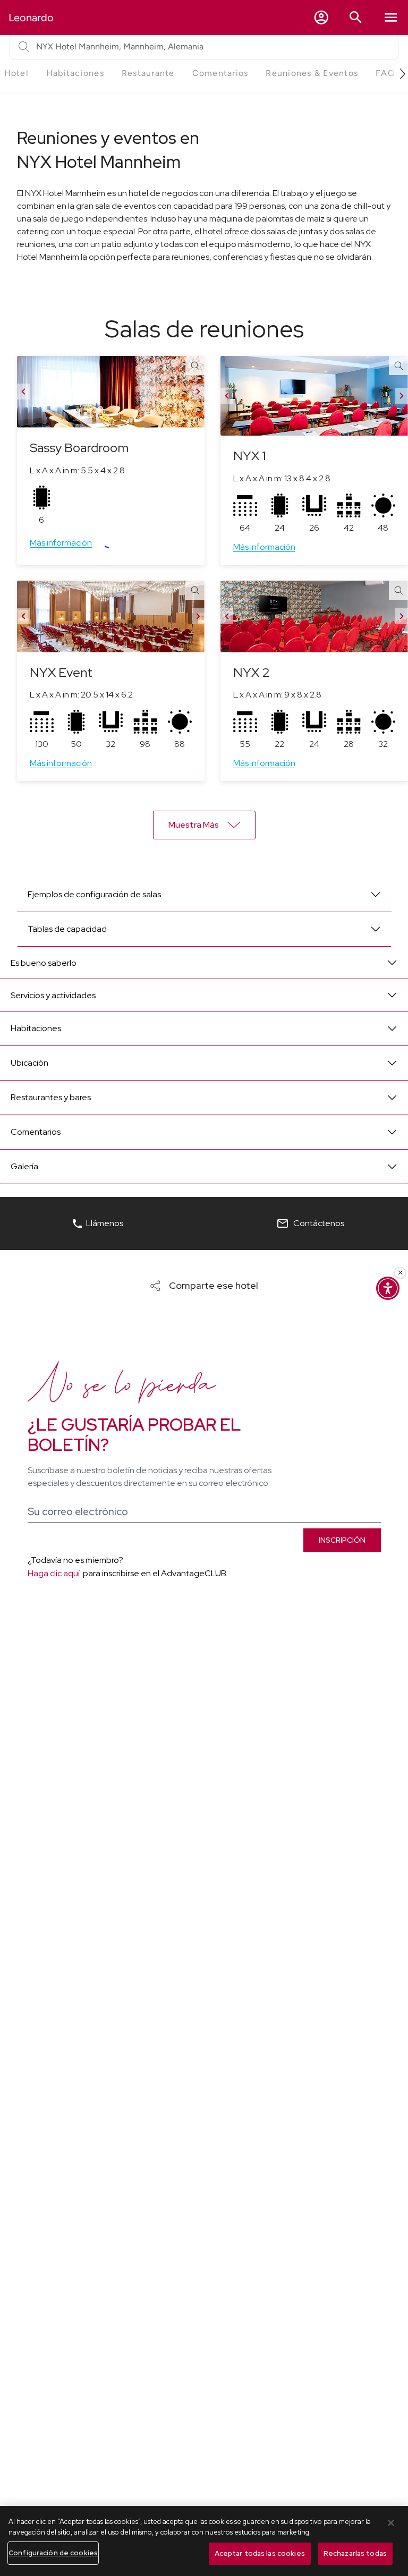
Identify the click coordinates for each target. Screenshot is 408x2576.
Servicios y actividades (53, 995)
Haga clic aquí (54, 1573)
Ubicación (29, 1063)
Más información (61, 543)
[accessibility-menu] (388, 1288)
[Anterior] (23, 392)
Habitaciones (36, 1028)
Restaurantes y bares (51, 1097)
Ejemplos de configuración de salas (94, 894)
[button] (321, 18)
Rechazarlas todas (355, 2553)
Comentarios (36, 1132)
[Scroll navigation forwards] (398, 74)
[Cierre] (400, 1273)
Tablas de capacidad (67, 929)
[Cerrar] (391, 2523)
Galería (24, 1166)
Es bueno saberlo (44, 963)
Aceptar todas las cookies (260, 2553)
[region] (204, 2541)
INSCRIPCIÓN (342, 1540)
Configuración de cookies (53, 2553)
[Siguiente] (198, 392)
